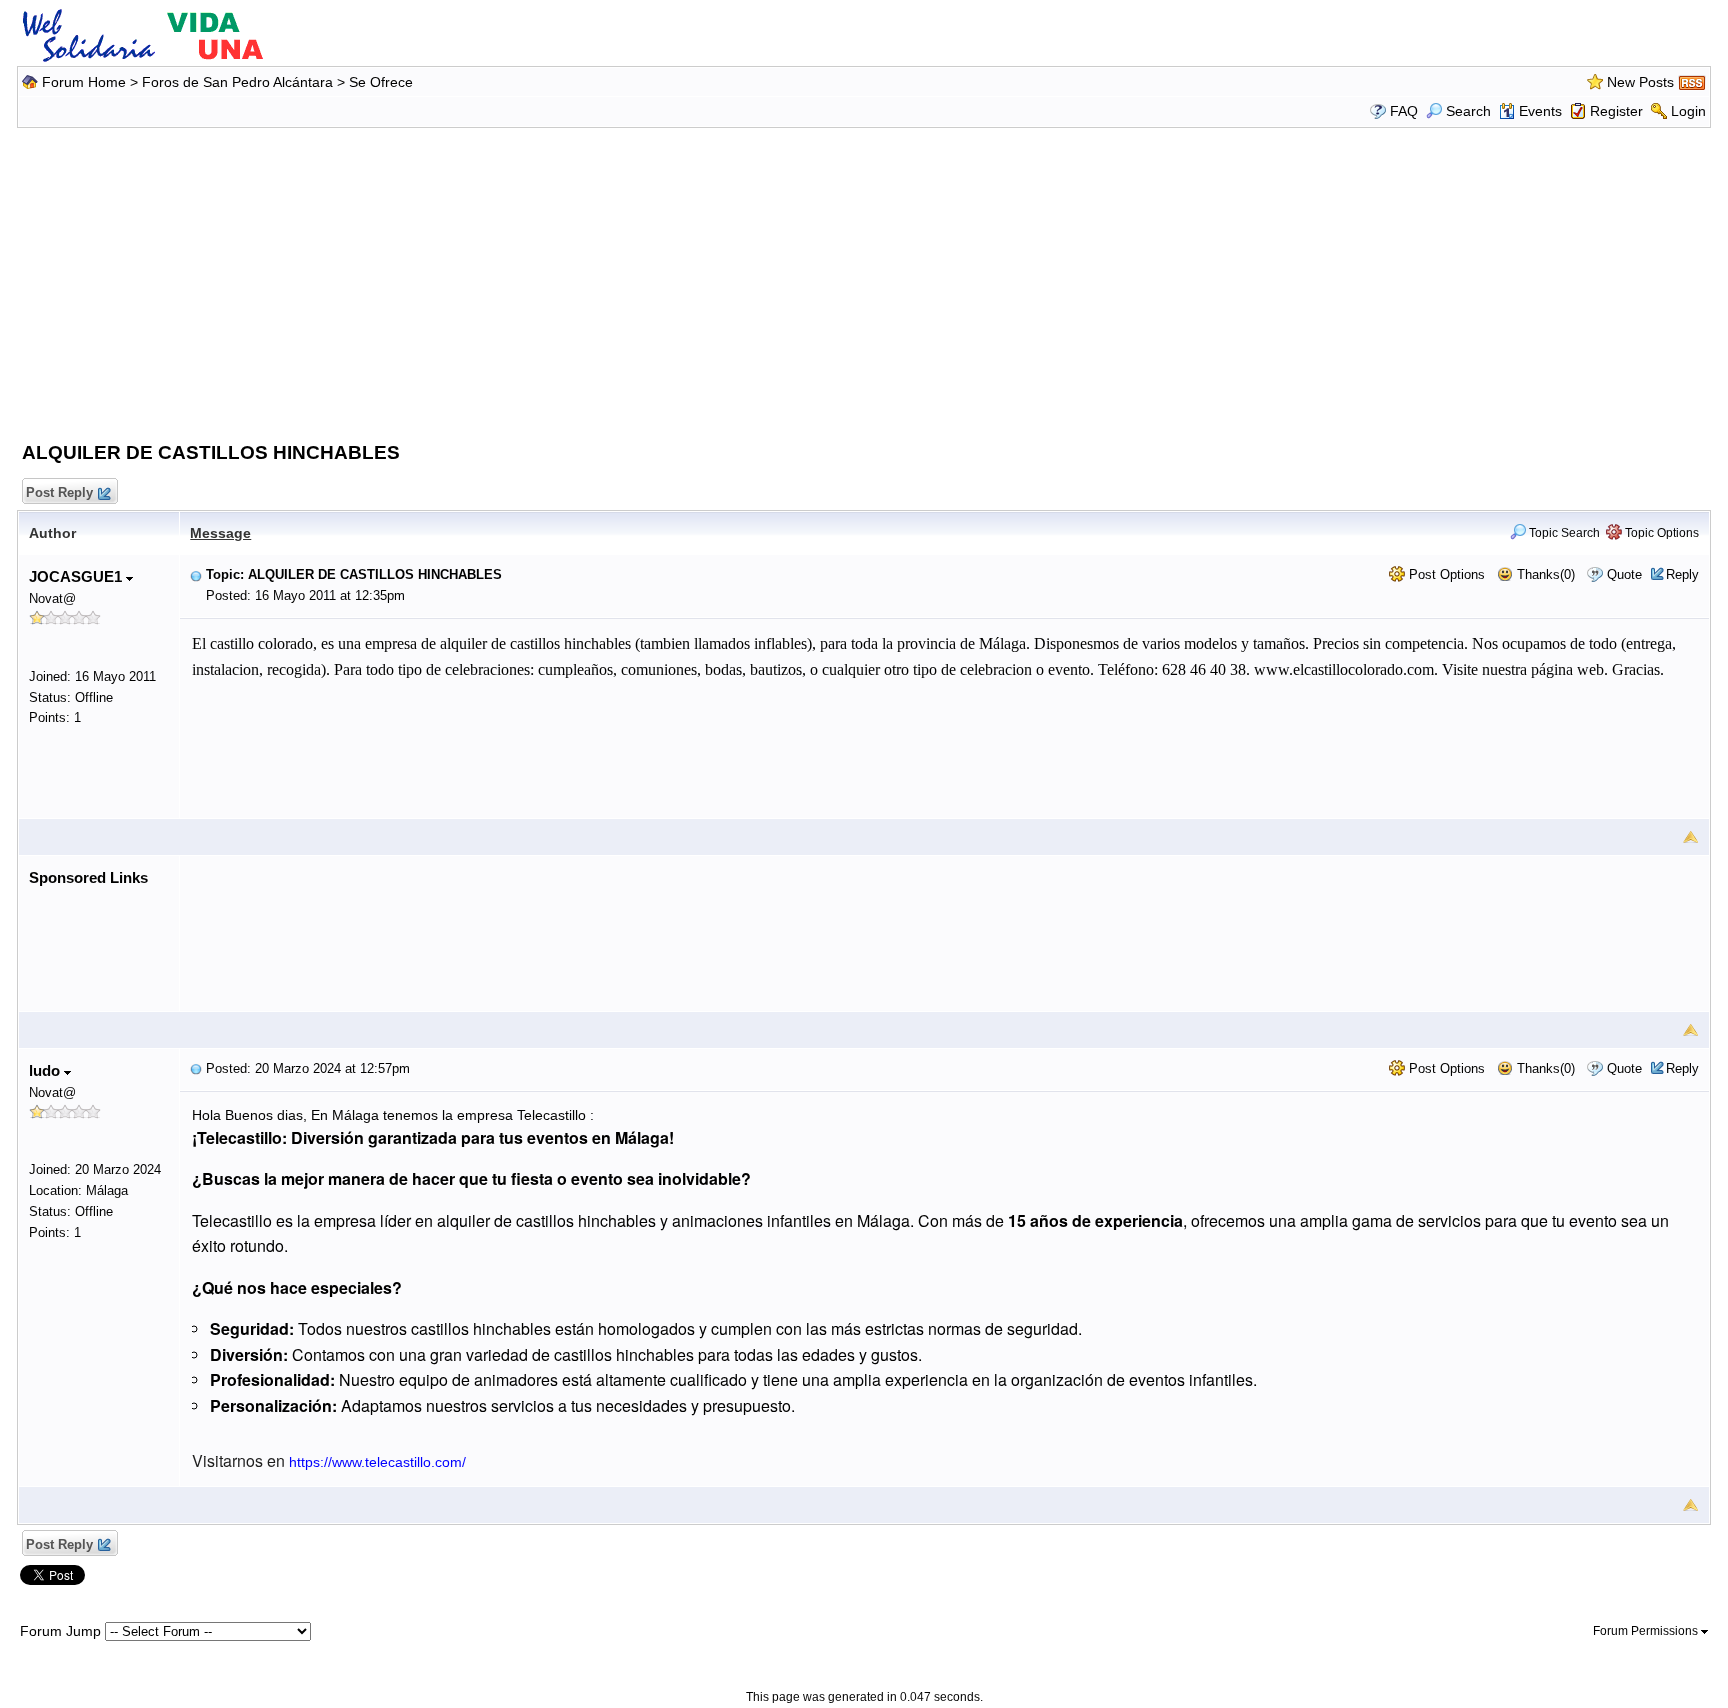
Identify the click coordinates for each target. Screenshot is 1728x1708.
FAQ (1404, 111)
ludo (46, 1070)
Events (1540, 111)
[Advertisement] (864, 280)
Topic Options (1660, 533)
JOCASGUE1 (77, 576)
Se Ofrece (381, 82)
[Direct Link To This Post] (196, 574)
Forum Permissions (1647, 1631)
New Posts (1640, 82)
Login (1688, 111)
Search (1468, 111)
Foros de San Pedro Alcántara (237, 82)
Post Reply (59, 492)
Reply (1682, 574)
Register (1616, 111)
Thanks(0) (1544, 574)
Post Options (1445, 574)
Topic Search (1563, 533)
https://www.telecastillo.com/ (377, 1462)
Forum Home (84, 82)
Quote (1624, 574)
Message (220, 533)
